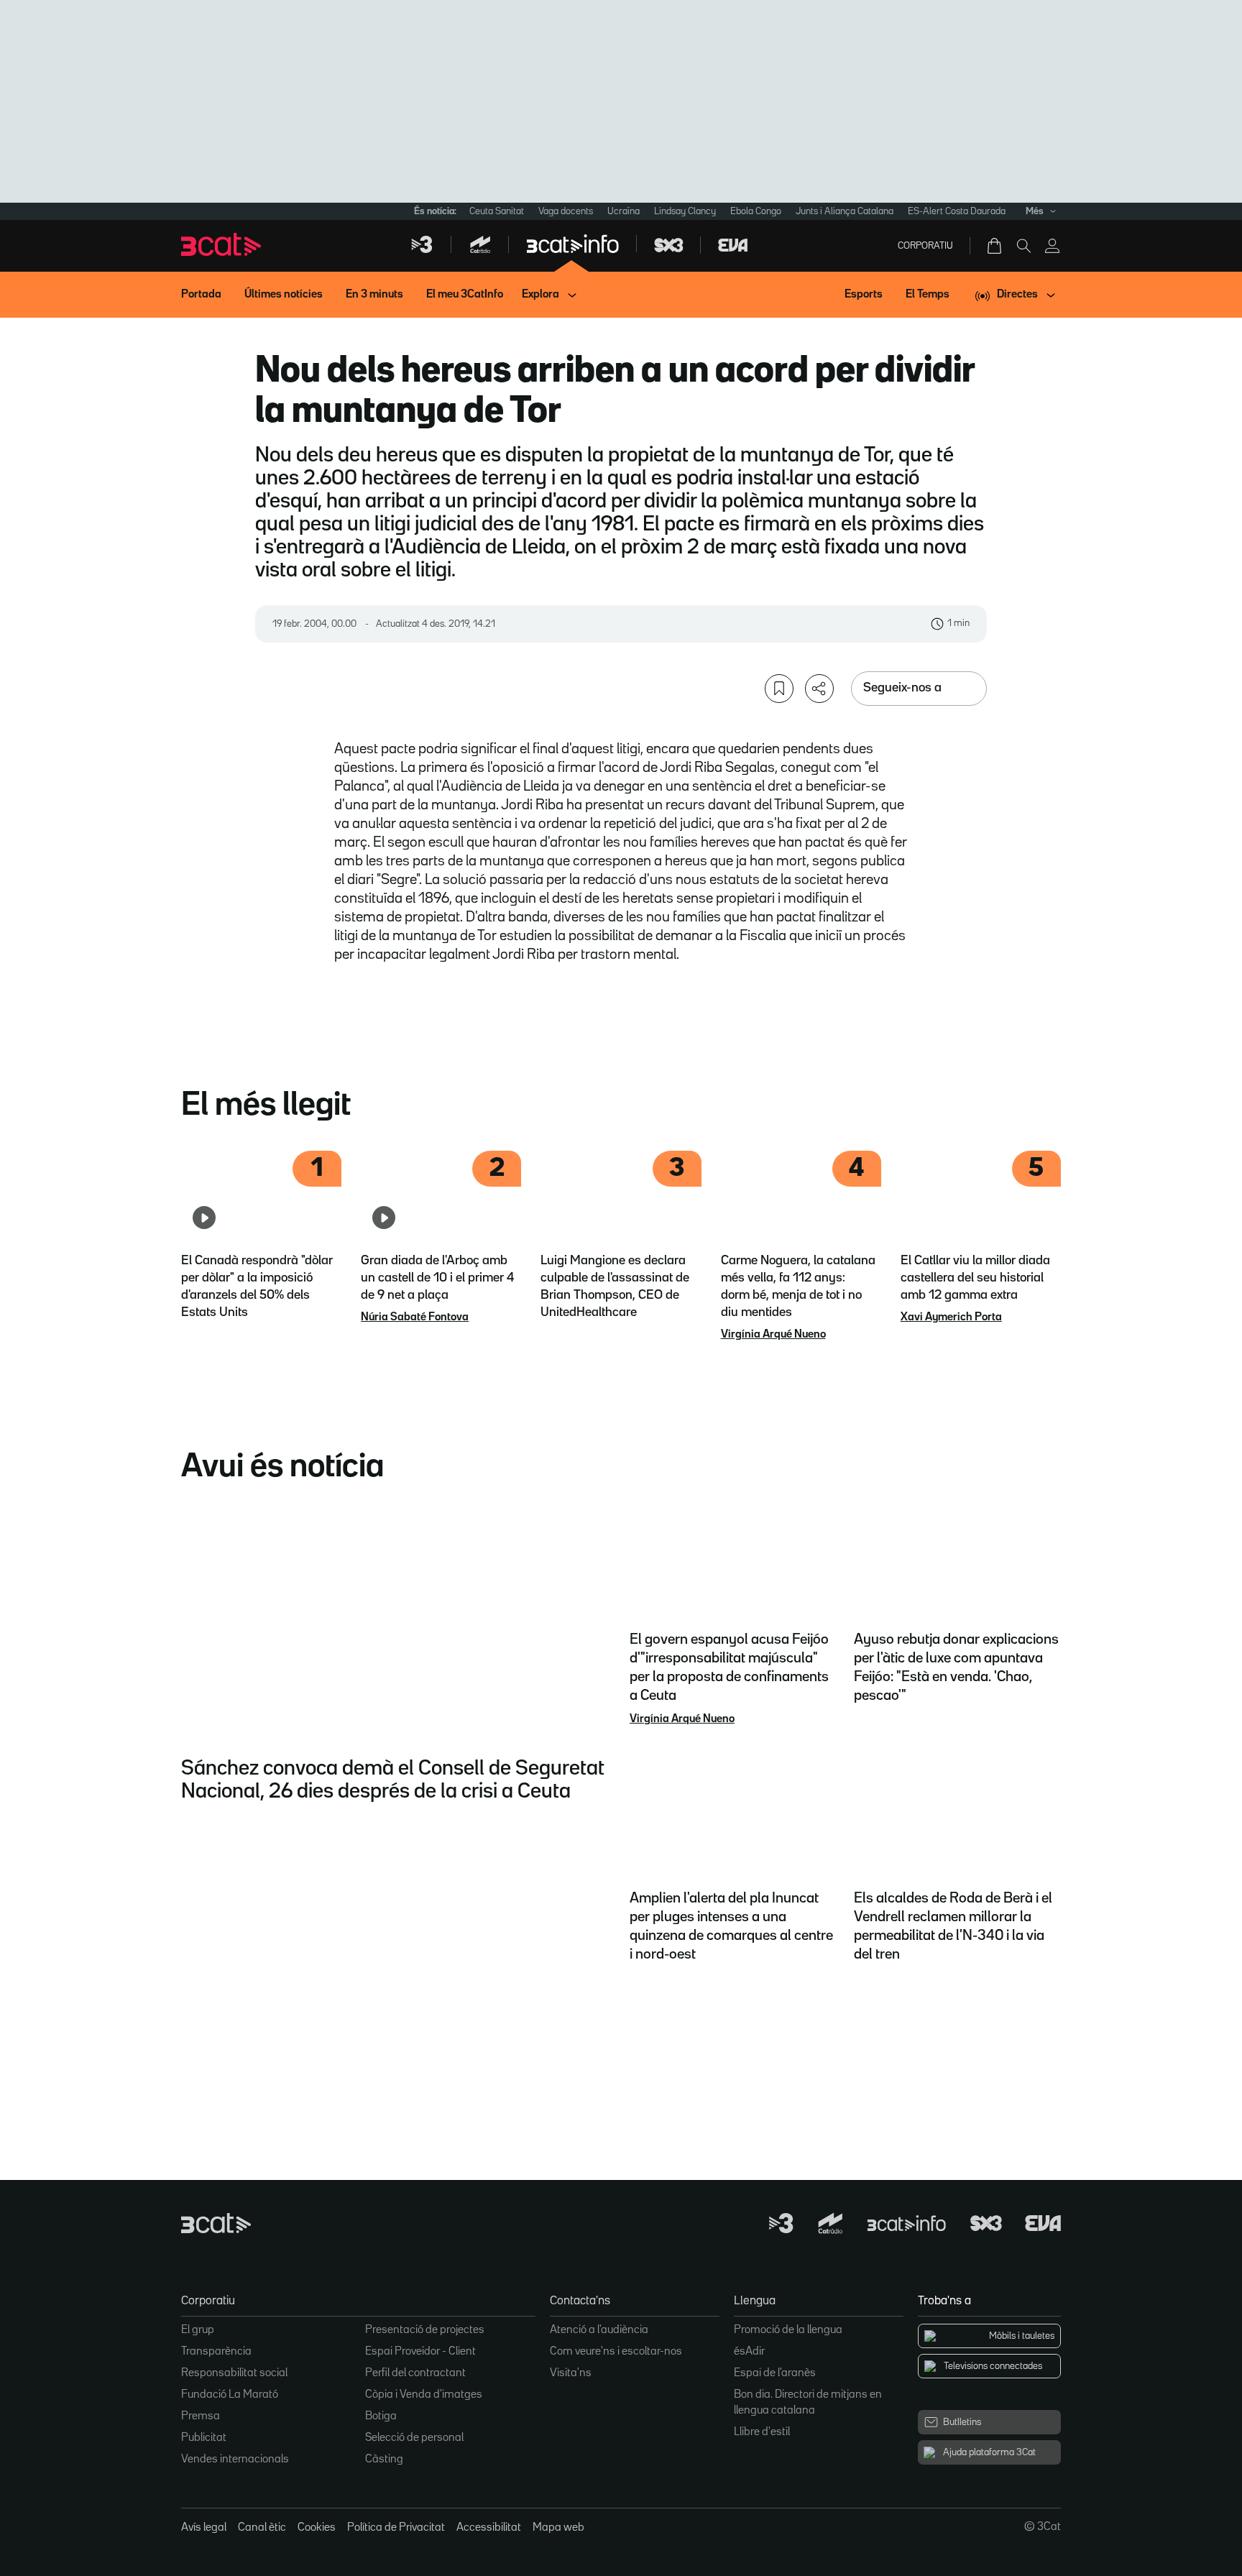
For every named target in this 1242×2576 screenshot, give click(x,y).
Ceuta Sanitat (497, 211)
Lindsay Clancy (685, 211)
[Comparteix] (819, 689)
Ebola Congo (756, 211)
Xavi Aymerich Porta (951, 1317)
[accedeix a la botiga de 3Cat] (995, 246)
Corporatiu (925, 246)
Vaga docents (566, 211)
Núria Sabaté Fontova (415, 1317)
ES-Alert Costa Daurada (957, 211)
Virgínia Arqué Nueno (773, 1335)
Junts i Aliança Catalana (845, 211)
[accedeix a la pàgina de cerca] (1023, 246)
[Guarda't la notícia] (779, 689)
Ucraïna (624, 211)
